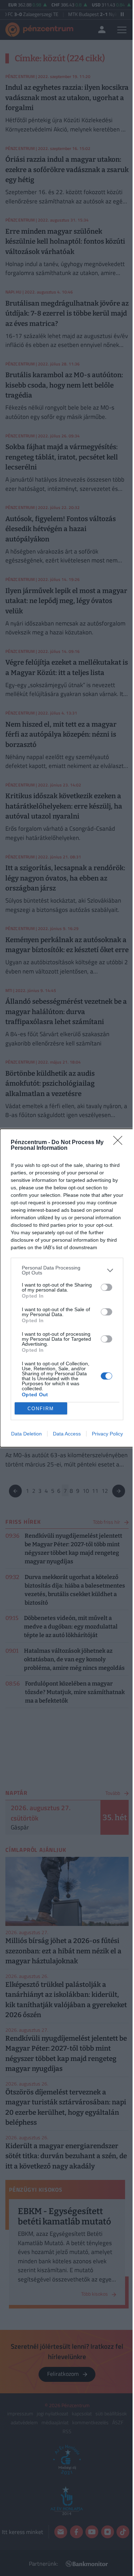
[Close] (120, 1143)
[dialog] (67, 1288)
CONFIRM (41, 1409)
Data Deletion (26, 1434)
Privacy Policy (107, 1434)
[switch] (106, 1287)
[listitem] (67, 1270)
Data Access (67, 1434)
